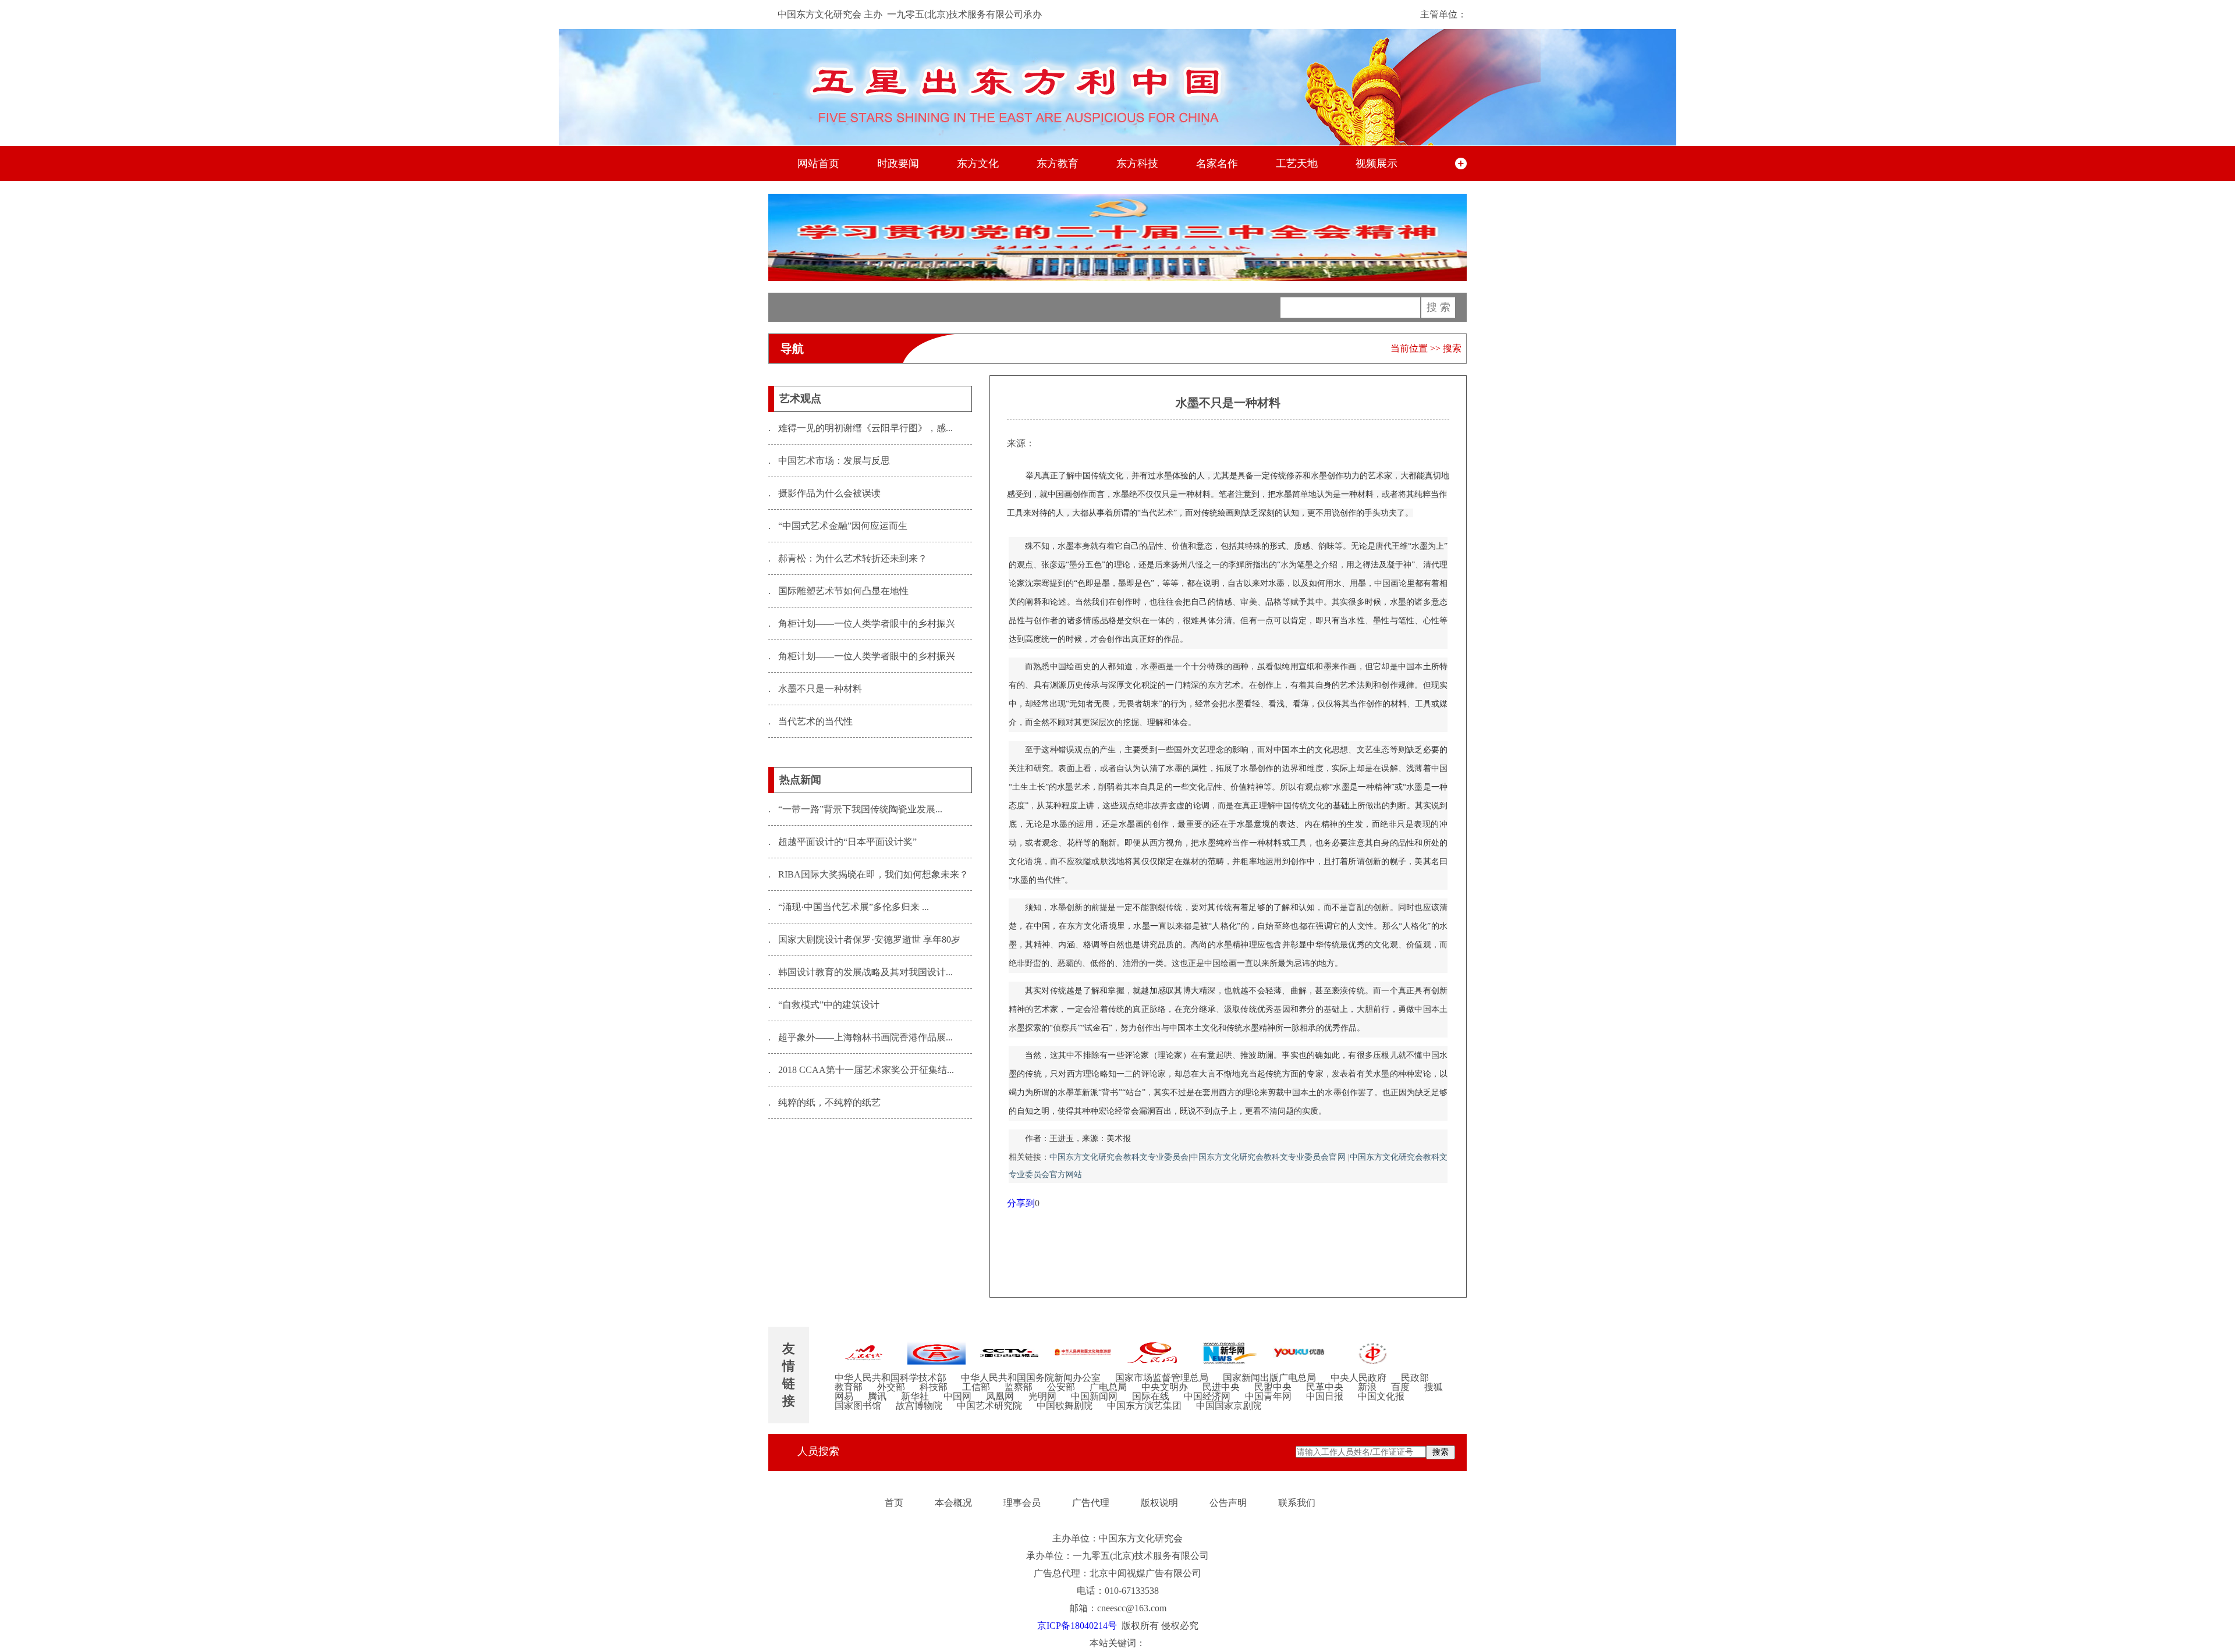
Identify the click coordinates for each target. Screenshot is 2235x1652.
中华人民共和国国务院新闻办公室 (1031, 1378)
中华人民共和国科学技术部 (891, 1378)
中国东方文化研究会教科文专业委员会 (1119, 1157)
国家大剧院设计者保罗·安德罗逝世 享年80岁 (864, 939)
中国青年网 (1268, 1397)
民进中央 (1221, 1387)
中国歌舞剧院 (1065, 1406)
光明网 (1042, 1397)
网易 (844, 1397)
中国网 (957, 1397)
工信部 (976, 1387)
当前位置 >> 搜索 (1426, 348)
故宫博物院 (919, 1406)
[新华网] (1228, 1353)
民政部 (1415, 1378)
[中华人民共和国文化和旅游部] (1082, 1353)
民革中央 (1325, 1387)
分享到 (1021, 1203)
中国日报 (1325, 1397)
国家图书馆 (858, 1406)
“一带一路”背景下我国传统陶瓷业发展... (855, 809)
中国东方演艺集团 (1144, 1406)
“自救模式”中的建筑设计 (824, 1005)
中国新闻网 (1094, 1397)
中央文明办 (1165, 1387)
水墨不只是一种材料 (815, 689)
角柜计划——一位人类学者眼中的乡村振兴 (862, 624)
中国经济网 (1207, 1397)
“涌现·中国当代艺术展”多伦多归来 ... (849, 907)
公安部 (1061, 1387)
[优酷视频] (1300, 1353)
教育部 (849, 1387)
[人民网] (1155, 1353)
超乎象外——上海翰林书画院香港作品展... (861, 1037)
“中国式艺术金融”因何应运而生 (838, 526)
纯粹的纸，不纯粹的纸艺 (824, 1102)
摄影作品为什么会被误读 (824, 493)
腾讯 (877, 1397)
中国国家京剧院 (1229, 1406)
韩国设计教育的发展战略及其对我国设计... (861, 972)
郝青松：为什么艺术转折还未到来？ (848, 558)
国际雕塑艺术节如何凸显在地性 (838, 591)
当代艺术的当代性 (810, 721)
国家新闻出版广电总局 (1269, 1378)
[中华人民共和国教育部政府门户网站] (936, 1353)
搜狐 (1434, 1387)
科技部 (934, 1387)
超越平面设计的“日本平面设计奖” (842, 842)
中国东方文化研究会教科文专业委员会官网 (1269, 1157)
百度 (1400, 1387)
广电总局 (1108, 1387)
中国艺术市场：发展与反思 (829, 461)
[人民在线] (864, 1353)
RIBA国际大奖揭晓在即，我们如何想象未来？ (868, 874)
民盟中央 (1273, 1387)
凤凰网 (1000, 1397)
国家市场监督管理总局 (1162, 1378)
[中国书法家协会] (1373, 1353)
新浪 (1367, 1387)
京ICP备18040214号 (1077, 1626)
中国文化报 (1381, 1397)
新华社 (915, 1397)
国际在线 (1151, 1397)
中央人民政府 (1358, 1378)
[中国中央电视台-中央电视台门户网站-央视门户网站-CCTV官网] (1009, 1353)
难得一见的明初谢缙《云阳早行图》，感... (861, 428)
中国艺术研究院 (989, 1406)
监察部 (1019, 1387)
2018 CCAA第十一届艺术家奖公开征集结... (861, 1070)
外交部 (891, 1387)
